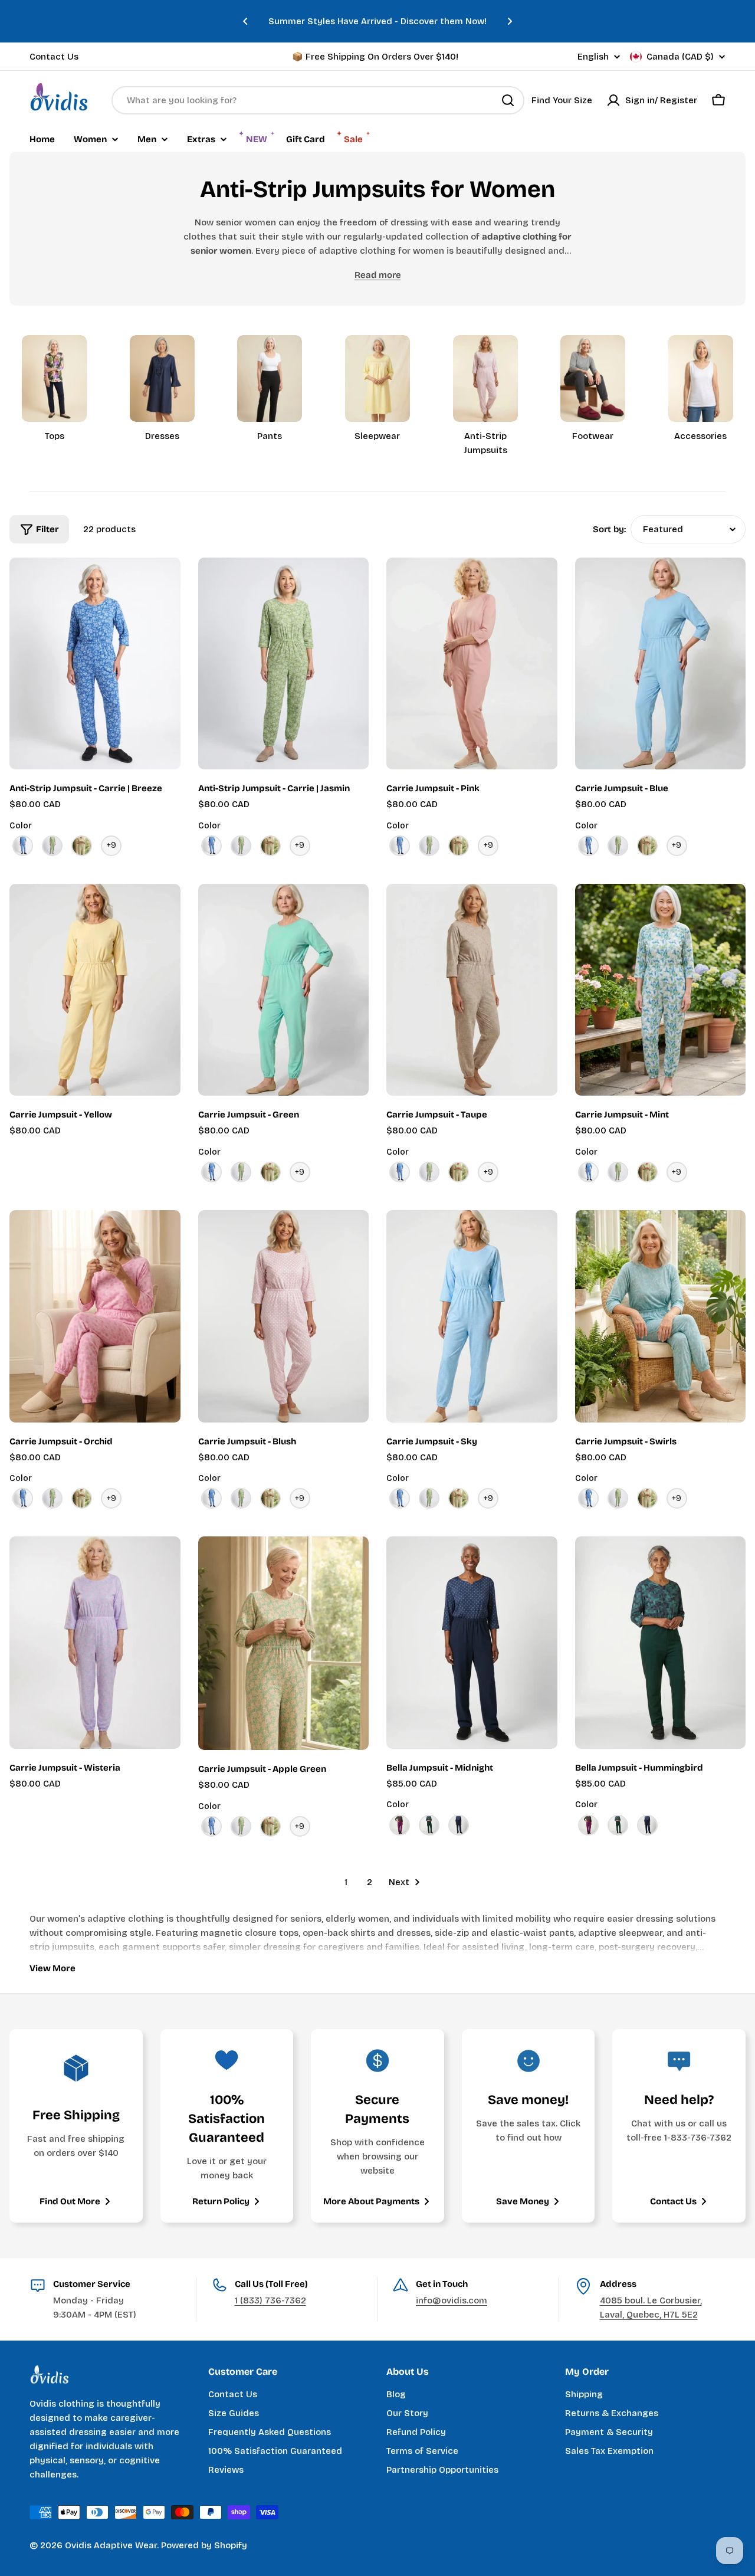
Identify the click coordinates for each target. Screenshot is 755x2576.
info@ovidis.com (452, 2300)
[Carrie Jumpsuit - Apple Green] (284, 1643)
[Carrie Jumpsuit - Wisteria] (95, 1642)
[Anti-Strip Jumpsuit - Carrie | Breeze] (95, 663)
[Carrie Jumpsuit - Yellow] (95, 990)
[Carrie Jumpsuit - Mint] (661, 990)
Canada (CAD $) (680, 57)
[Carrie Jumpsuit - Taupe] (472, 990)
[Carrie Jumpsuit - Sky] (472, 1316)
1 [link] (346, 1882)
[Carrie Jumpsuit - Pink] (472, 663)
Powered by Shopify (204, 2545)
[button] (245, 21)
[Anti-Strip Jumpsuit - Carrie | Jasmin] (284, 663)
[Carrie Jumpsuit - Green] (284, 990)
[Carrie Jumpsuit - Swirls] (661, 1316)
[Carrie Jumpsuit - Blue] (661, 663)
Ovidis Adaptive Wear (111, 2545)
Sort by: (609, 529)
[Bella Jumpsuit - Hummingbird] (661, 1642)
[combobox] (318, 100)
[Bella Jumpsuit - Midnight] (472, 1642)
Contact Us (54, 57)
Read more (378, 275)
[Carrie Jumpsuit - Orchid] (95, 1316)
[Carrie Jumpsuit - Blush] (284, 1316)
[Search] (508, 100)
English (593, 57)
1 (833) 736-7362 (270, 2300)
